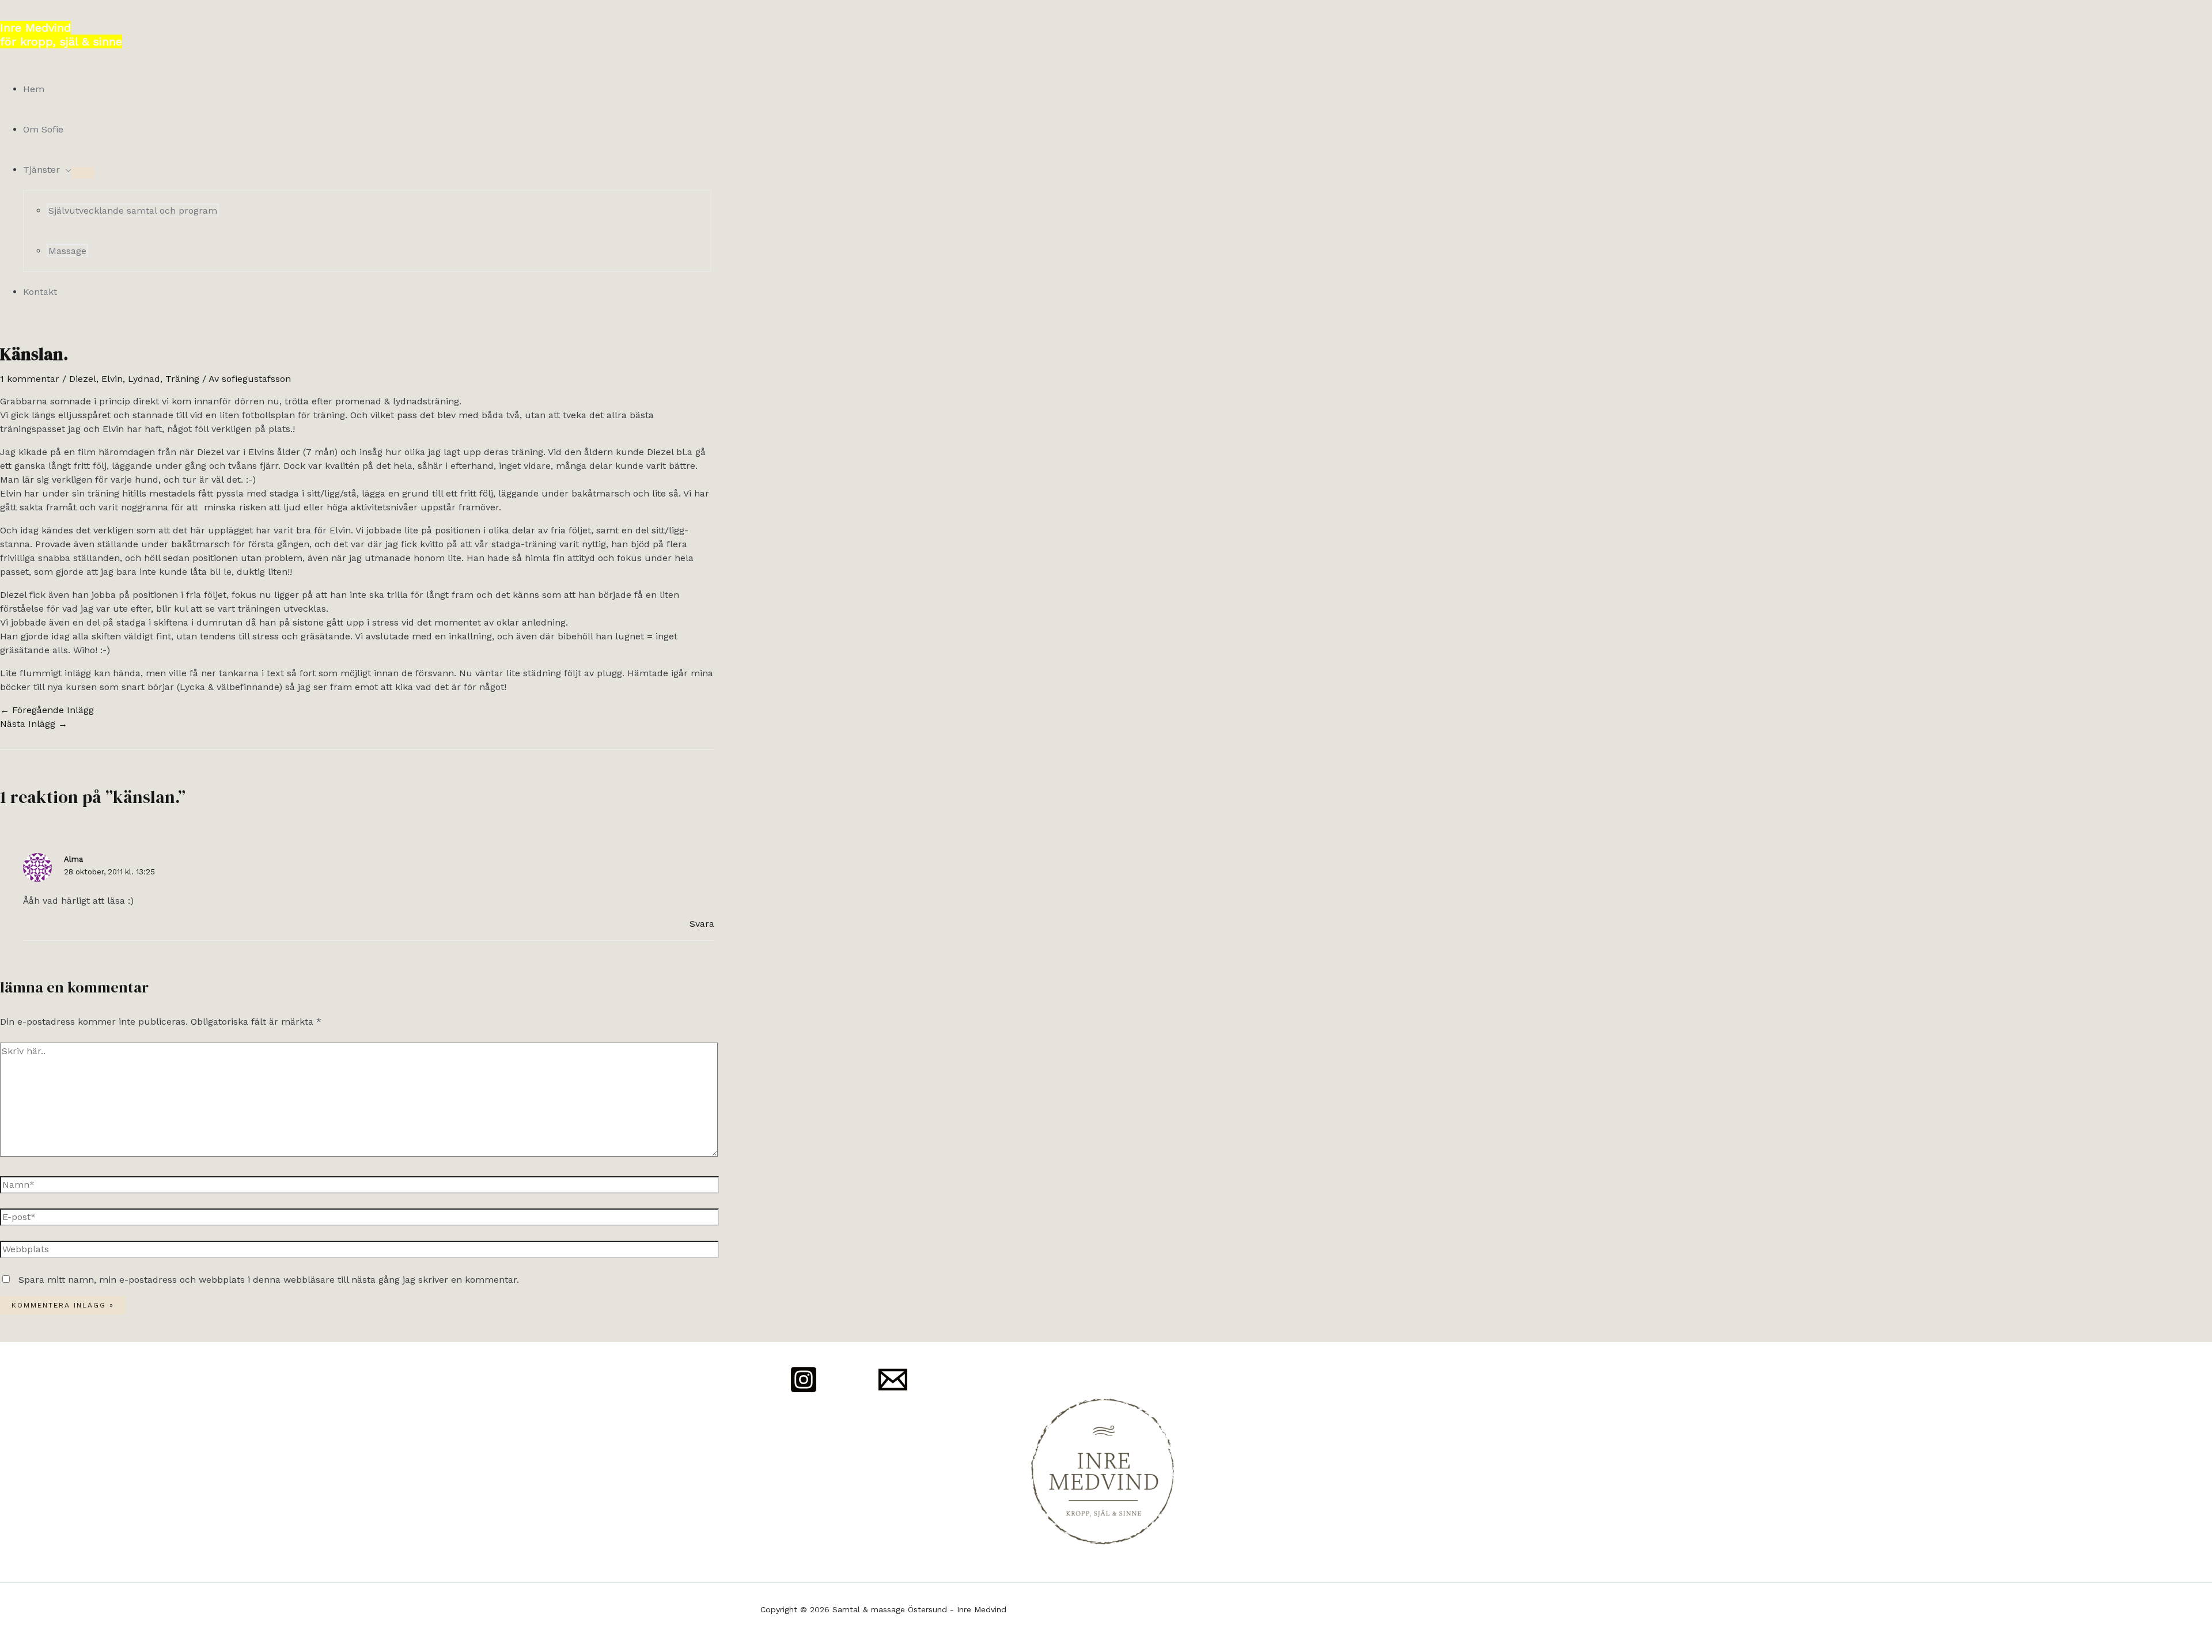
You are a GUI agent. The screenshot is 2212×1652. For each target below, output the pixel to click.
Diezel (83, 379)
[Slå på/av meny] (83, 173)
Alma (73, 859)
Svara (702, 924)
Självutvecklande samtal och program (133, 211)
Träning (182, 379)
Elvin (112, 379)
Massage (67, 251)
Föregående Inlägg (47, 710)
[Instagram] (804, 1391)
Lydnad (144, 379)
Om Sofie (43, 129)
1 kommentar (30, 379)
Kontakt (40, 292)
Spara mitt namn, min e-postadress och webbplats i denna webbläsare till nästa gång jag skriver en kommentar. (269, 1280)
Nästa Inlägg (34, 724)
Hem (34, 89)
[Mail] (893, 1391)
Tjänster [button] (41, 170)
